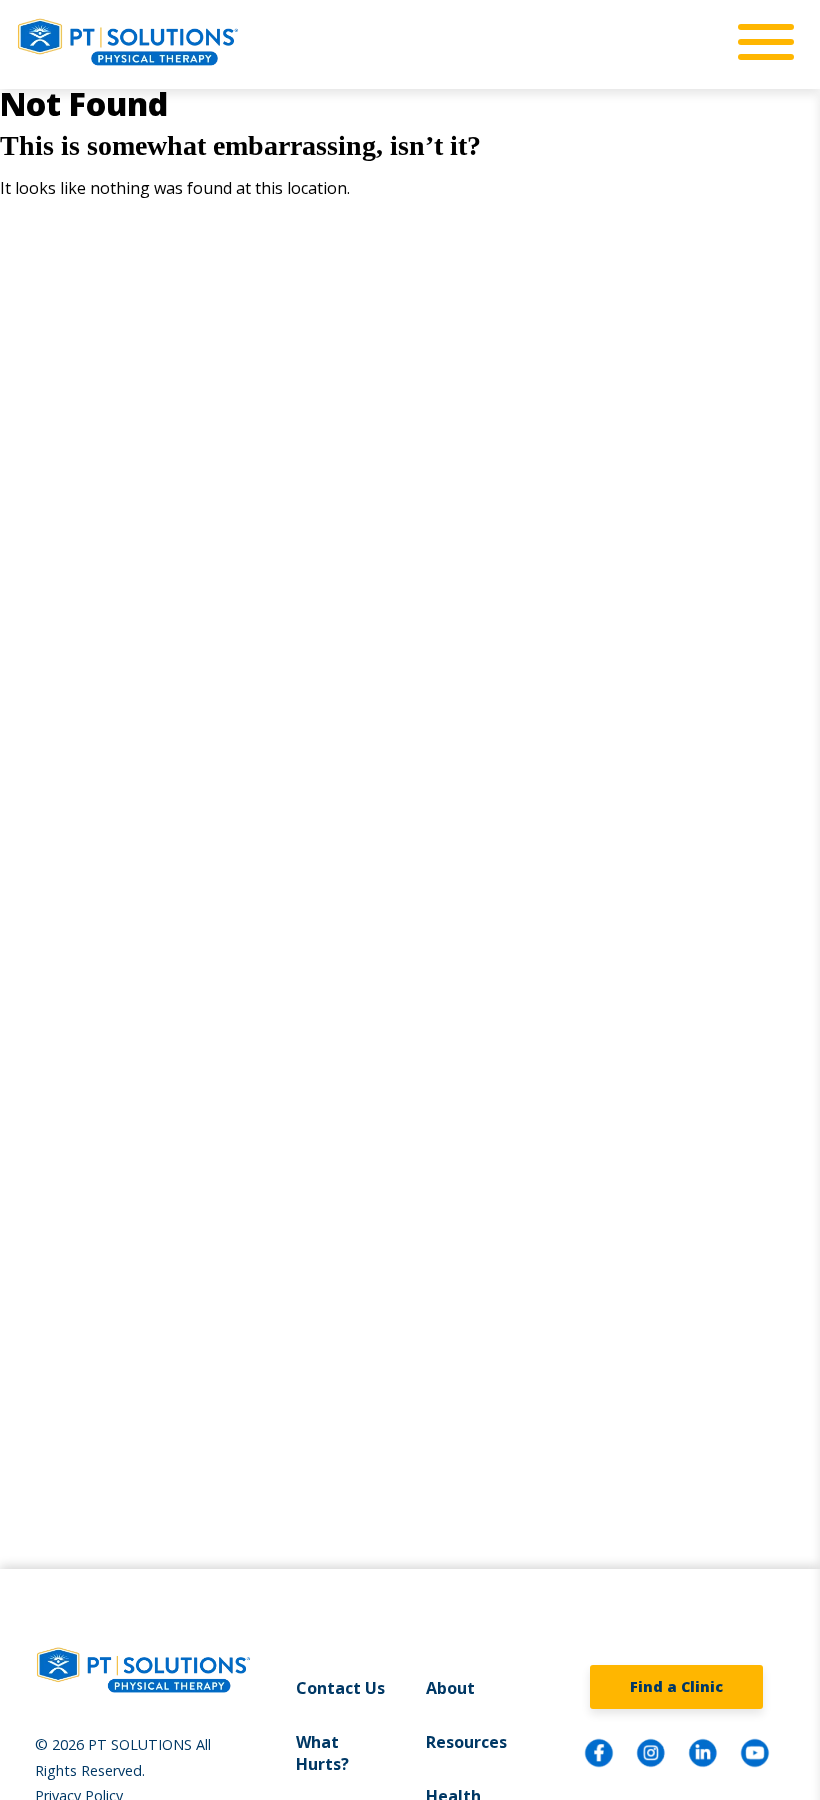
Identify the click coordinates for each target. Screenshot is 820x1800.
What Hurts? (322, 1753)
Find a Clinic (676, 1686)
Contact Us (340, 1688)
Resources (466, 1742)
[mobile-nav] (760, 43)
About (450, 1688)
